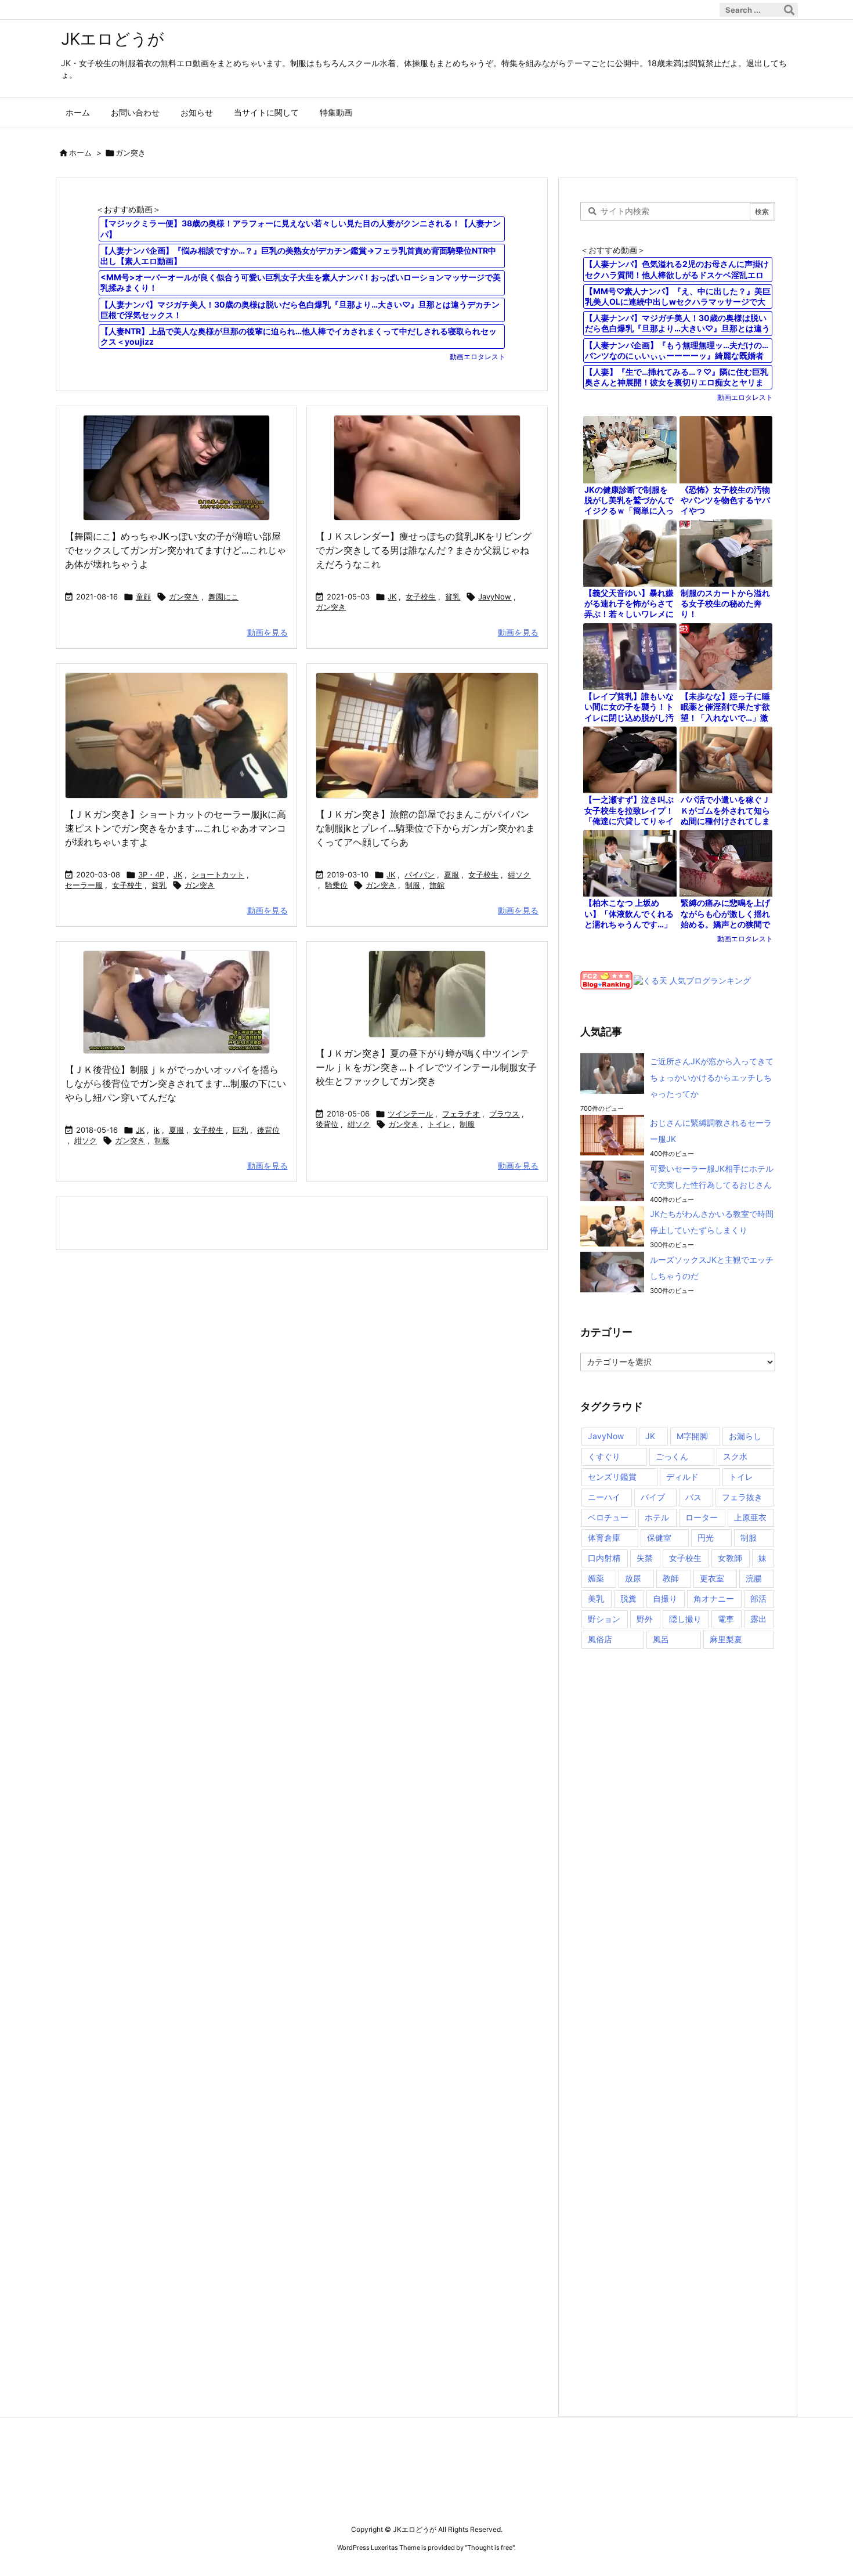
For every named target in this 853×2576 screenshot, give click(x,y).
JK (392, 597)
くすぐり (604, 1456)
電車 (726, 1619)
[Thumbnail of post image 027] (176, 468)
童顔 (143, 597)
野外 (645, 1619)
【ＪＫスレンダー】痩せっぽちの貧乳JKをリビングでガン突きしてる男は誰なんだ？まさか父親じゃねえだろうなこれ (424, 550)
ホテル (657, 1517)
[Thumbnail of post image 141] (176, 736)
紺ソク (519, 875)
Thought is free (490, 2548)
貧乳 (453, 597)
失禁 (645, 1558)
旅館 (437, 885)
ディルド (682, 1477)
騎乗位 (336, 885)
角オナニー (714, 1598)
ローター (702, 1517)
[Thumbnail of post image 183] (427, 468)
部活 (758, 1598)
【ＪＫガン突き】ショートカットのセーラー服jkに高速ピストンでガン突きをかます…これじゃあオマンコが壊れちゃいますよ (176, 828)
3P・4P (151, 875)
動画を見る (268, 632)
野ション (604, 1619)
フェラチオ (461, 1114)
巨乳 (240, 1130)
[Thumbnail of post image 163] (427, 994)
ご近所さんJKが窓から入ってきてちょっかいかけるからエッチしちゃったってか (712, 1077)
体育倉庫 (604, 1538)
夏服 (451, 875)
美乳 (596, 1598)
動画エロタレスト (478, 357)
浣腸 (754, 1578)
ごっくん (672, 1456)
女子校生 (421, 597)
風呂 (661, 1639)
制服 (413, 885)
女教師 (730, 1558)
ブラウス (504, 1114)
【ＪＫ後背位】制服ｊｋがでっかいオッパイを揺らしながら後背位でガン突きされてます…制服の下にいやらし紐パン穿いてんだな (176, 1083)
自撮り (665, 1598)
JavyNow (495, 597)
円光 (706, 1538)
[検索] (789, 10)
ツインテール (410, 1114)
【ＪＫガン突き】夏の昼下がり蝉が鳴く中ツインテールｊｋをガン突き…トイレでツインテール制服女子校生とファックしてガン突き (426, 1067)
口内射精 (604, 1558)
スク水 (735, 1456)
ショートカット (218, 875)
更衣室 (712, 1578)
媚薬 (596, 1578)
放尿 (633, 1578)
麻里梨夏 (726, 1639)
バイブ (653, 1497)
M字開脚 (692, 1436)
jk (157, 1130)
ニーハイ (604, 1497)
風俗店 (600, 1639)
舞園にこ (223, 597)
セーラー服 (84, 885)
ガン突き (184, 597)
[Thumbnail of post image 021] (176, 1002)
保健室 (659, 1538)
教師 (671, 1578)
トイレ (439, 1124)
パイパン (420, 875)
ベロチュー (608, 1517)
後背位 (268, 1130)
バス (693, 1497)
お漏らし (745, 1436)
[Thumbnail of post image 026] (427, 736)
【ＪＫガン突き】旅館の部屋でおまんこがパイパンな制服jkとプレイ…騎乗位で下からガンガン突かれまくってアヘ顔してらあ (425, 828)
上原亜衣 (750, 1517)
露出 (758, 1619)
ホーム (80, 153)
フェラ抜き (742, 1497)
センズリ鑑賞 (612, 1477)
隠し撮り (685, 1619)
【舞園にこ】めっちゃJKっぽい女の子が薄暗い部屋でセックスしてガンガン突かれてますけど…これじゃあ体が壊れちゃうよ (176, 550)
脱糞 (628, 1598)
